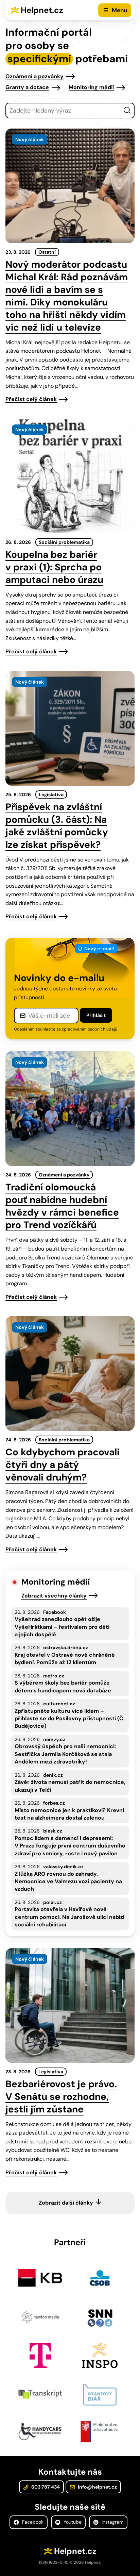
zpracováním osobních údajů (90, 1029)
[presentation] (70, 186)
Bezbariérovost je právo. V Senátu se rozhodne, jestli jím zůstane (61, 2097)
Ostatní (47, 252)
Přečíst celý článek (31, 399)
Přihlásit (96, 1015)
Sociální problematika (64, 542)
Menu (119, 10)
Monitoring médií (91, 87)
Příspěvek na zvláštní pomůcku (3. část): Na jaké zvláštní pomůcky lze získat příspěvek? (57, 826)
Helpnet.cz (42, 10)
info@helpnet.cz (97, 2487)
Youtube (72, 2522)
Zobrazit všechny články (54, 1596)
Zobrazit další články (66, 2203)
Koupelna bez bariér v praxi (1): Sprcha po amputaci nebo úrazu (54, 567)
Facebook (32, 2522)
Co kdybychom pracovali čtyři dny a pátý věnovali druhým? (63, 1465)
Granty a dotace (27, 87)
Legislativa (51, 794)
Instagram (112, 2522)
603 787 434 (45, 2487)
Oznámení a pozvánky (34, 76)
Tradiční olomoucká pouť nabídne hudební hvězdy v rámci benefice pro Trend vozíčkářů (62, 1206)
